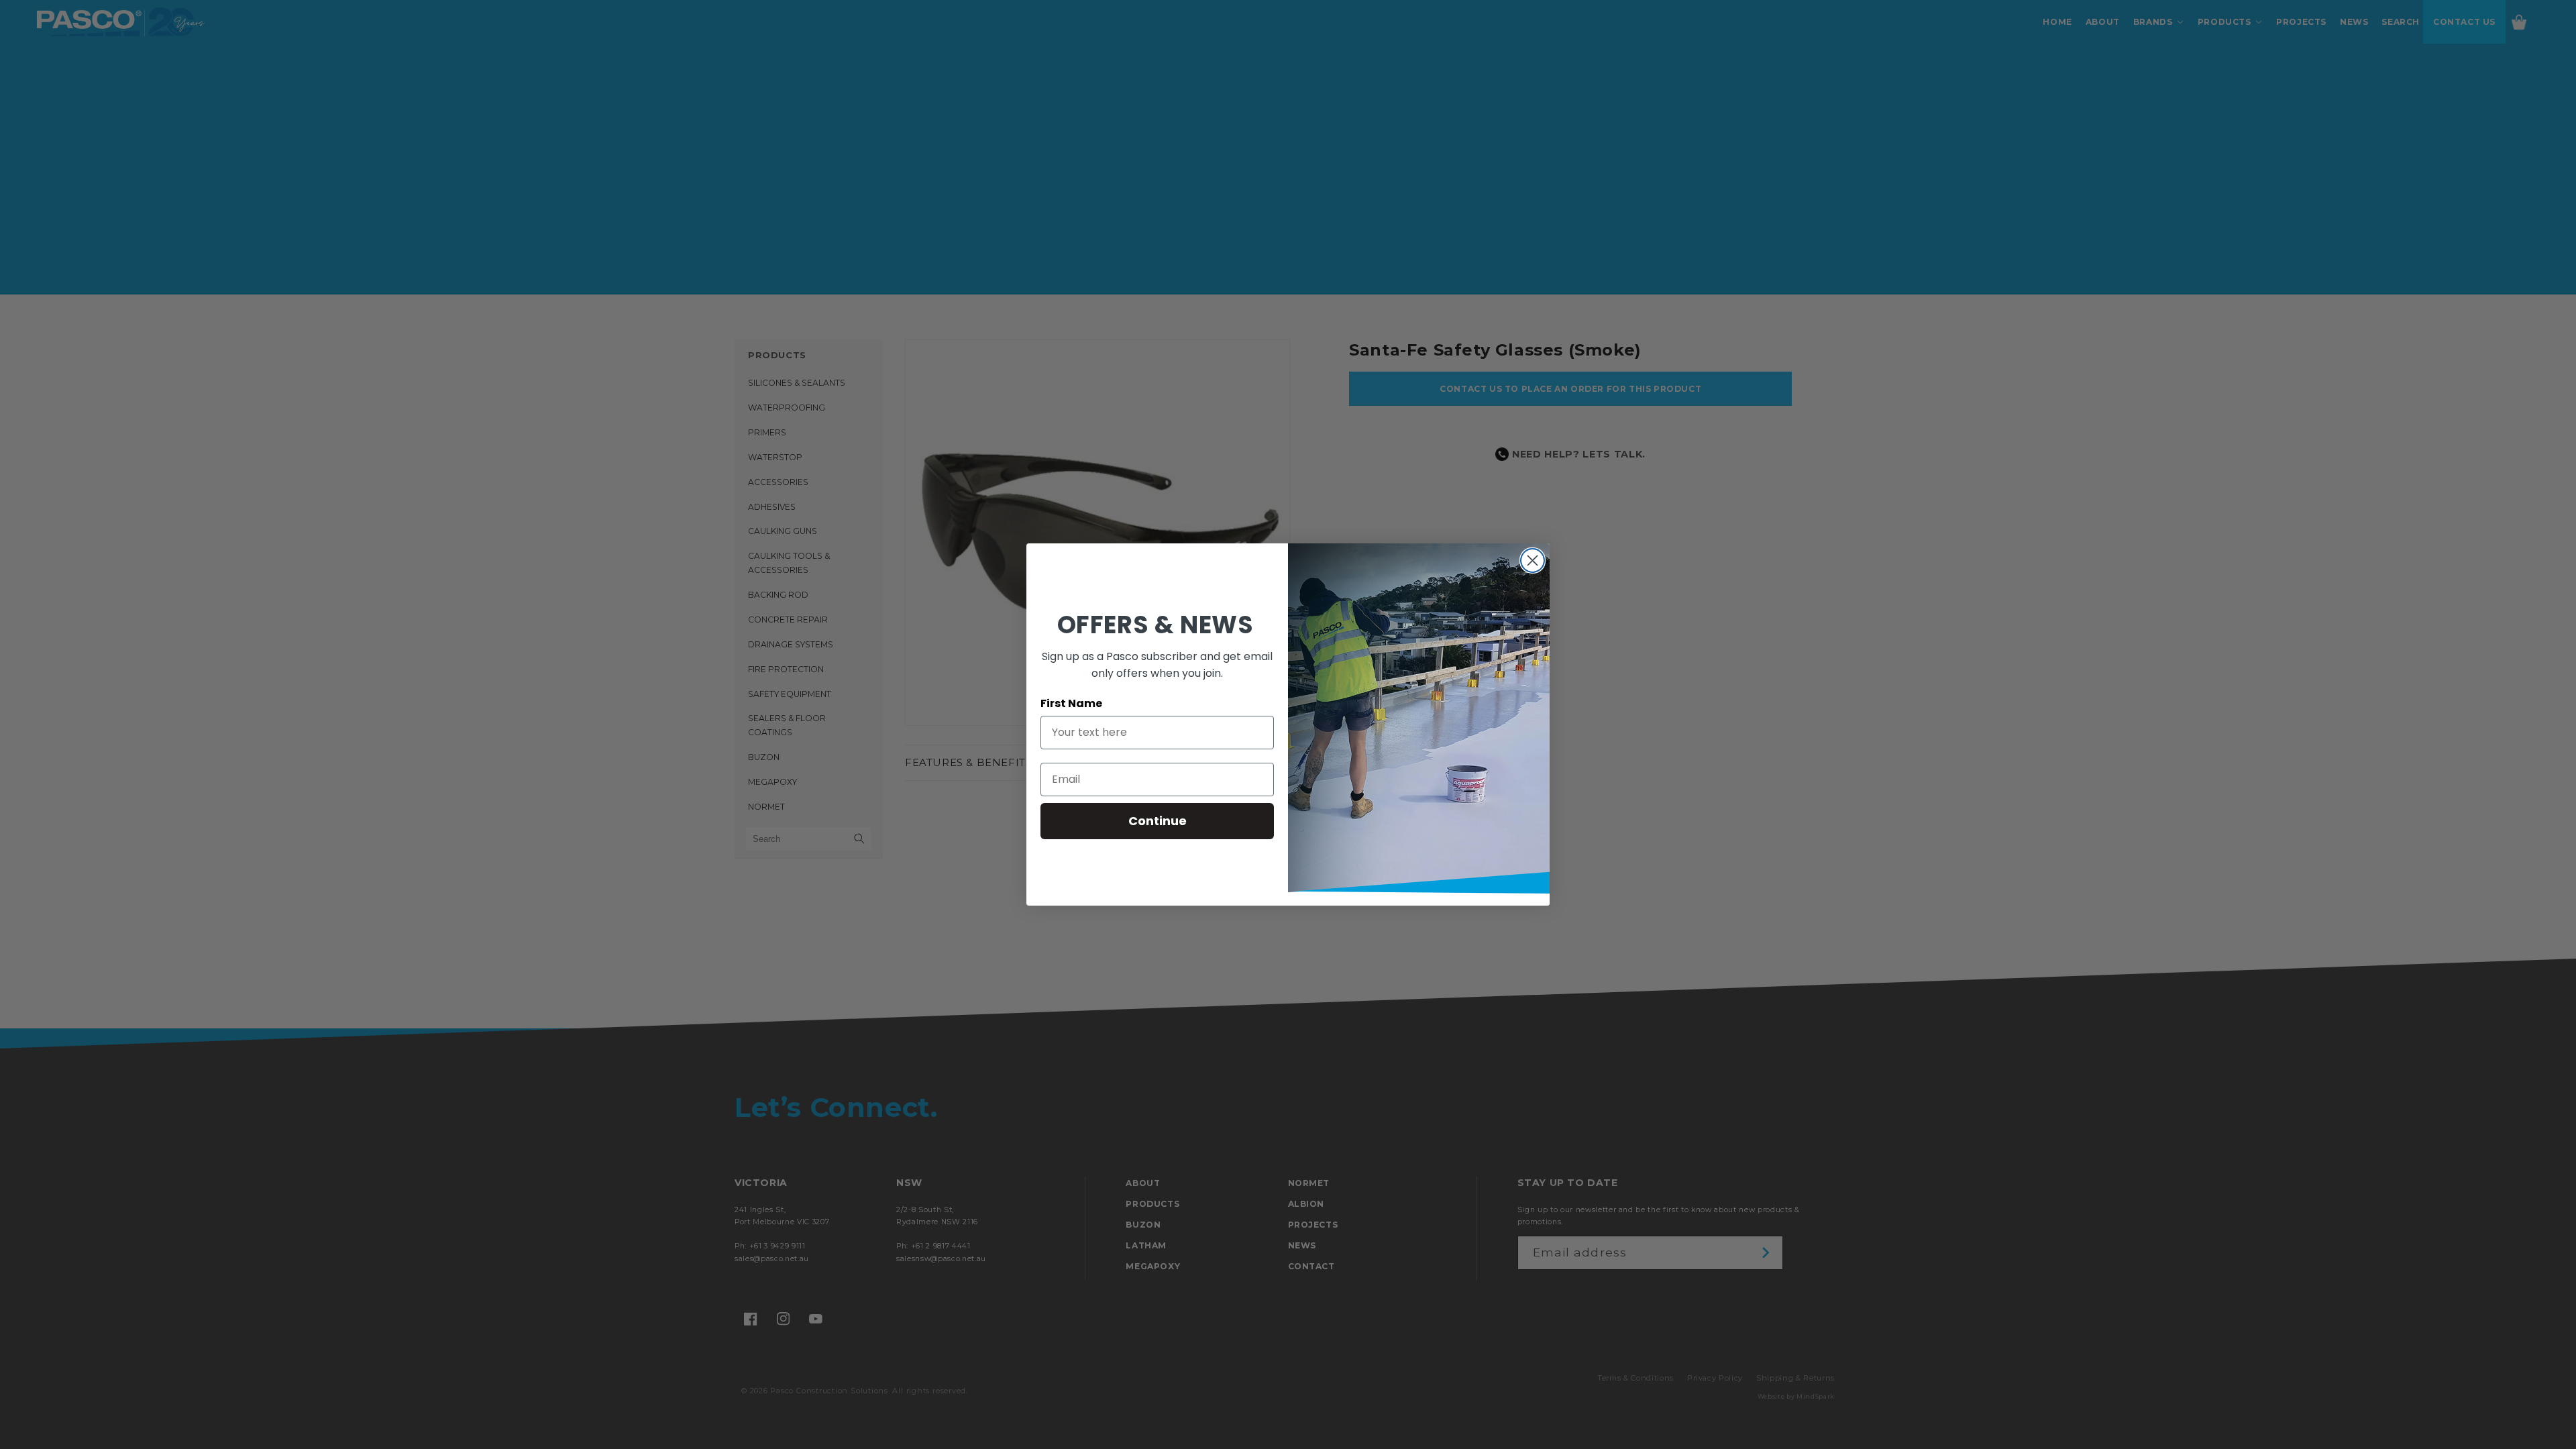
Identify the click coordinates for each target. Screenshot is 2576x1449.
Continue (1158, 821)
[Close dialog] (1533, 560)
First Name (1071, 703)
